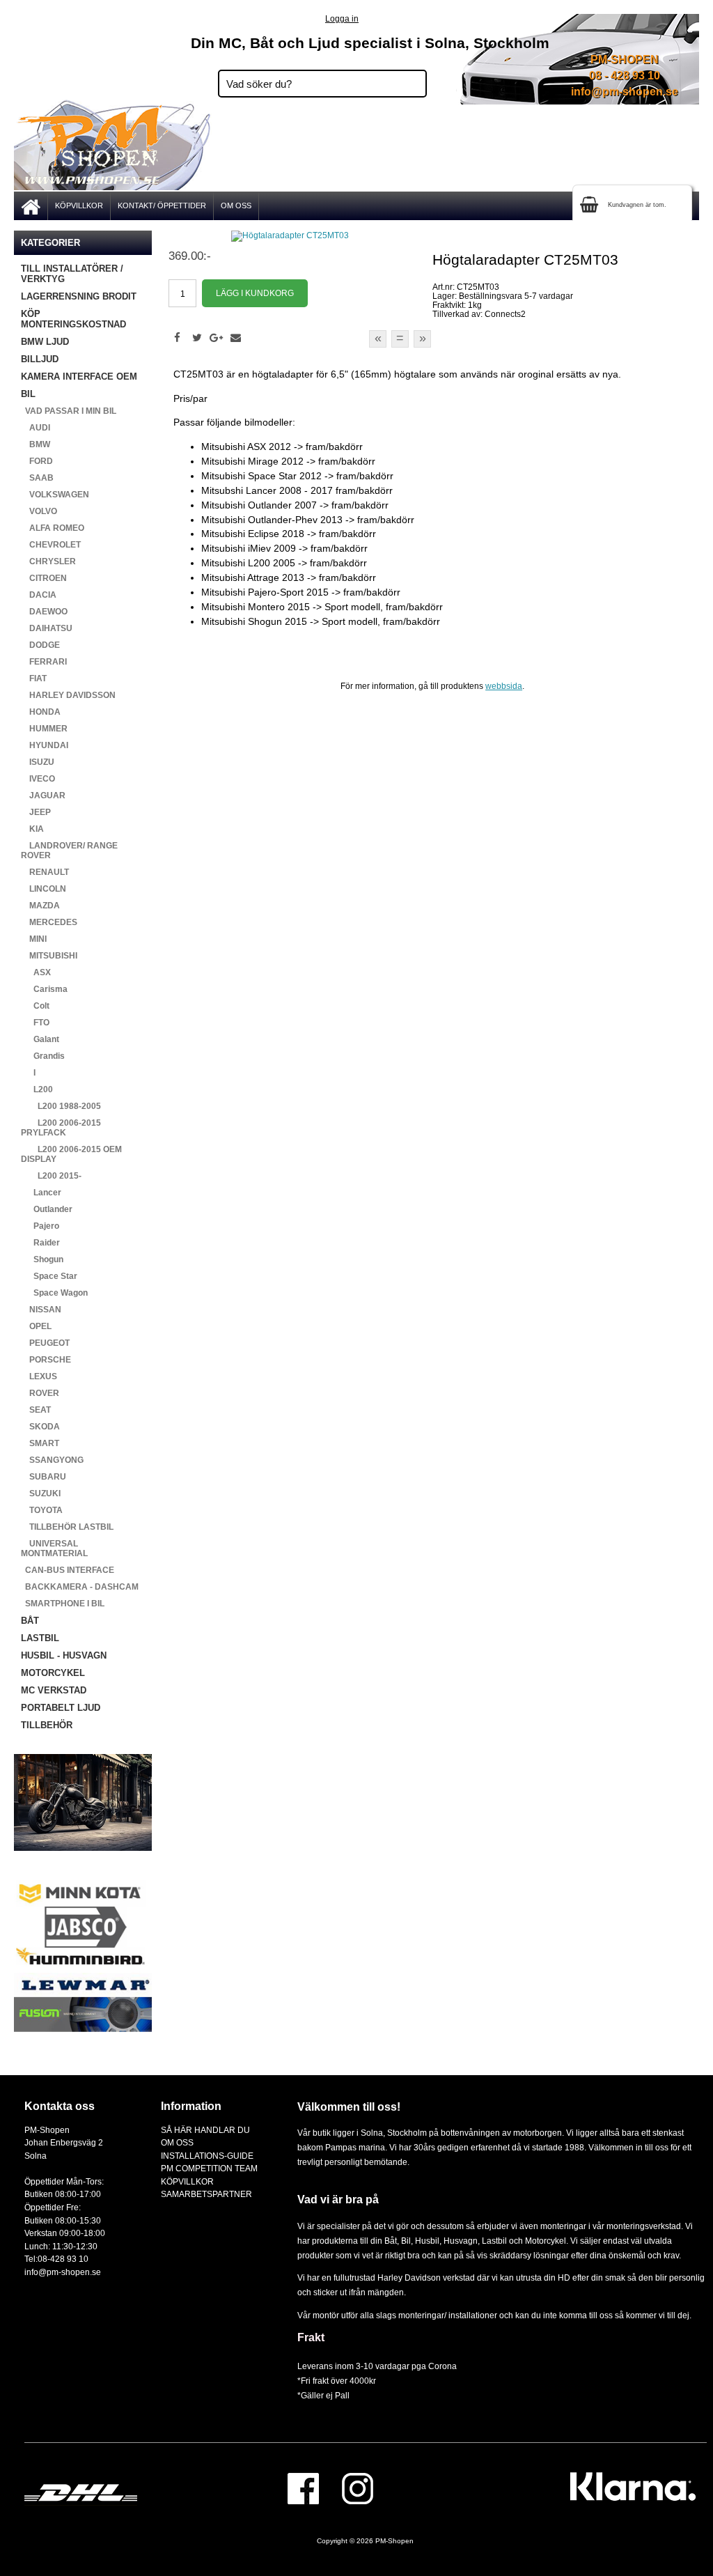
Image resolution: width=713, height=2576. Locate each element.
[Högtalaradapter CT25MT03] (290, 235)
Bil (406, 2241)
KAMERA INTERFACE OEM (79, 377)
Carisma (44, 989)
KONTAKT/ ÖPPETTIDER (162, 205)
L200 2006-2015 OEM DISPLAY (71, 1154)
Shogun (42, 1259)
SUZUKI (41, 1493)
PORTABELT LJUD (61, 1708)
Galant (40, 1039)
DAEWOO (44, 612)
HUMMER (44, 729)
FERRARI (44, 662)
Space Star (49, 1276)
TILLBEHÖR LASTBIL (67, 1527)
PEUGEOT (45, 1343)
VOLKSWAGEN (55, 495)
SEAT (36, 1410)
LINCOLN (44, 889)
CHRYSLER (48, 561)
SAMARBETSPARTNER (206, 2194)
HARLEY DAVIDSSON (68, 695)
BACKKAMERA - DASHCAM (80, 1587)
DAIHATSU (47, 628)
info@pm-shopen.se (625, 92)
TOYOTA (42, 1510)
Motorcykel (546, 2241)
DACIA (39, 595)
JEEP (36, 812)
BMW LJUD (45, 342)
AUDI (36, 428)
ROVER (40, 1393)
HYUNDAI (45, 745)
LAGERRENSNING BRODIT (79, 296)
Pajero (40, 1226)
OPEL (36, 1326)
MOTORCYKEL (53, 1673)
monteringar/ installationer (448, 2315)
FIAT (34, 678)
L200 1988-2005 (61, 1106)
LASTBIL (40, 1638)
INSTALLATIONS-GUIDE (207, 2156)
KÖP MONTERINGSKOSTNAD (73, 319)
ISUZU (38, 762)
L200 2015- (51, 1176)
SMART (40, 1443)
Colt (35, 1006)
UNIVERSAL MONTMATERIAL (54, 1549)
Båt (391, 2241)
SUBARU (44, 1477)
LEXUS (39, 1376)
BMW (36, 444)
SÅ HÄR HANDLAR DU (205, 2130)
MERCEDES (49, 922)
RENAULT (45, 872)
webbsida (504, 686)
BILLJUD (40, 359)
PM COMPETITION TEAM (209, 2168)
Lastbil (495, 2241)
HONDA (41, 712)
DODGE (40, 645)
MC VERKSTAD (54, 1690)
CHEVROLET (51, 545)
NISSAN (41, 1310)
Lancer (41, 1193)
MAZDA (40, 906)
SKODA (40, 1427)
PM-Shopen (394, 2541)
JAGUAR (43, 796)
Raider (40, 1243)
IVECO (38, 779)
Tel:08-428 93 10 (56, 2259)
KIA (32, 829)
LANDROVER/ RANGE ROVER (69, 851)
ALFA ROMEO (53, 528)
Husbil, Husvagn (446, 2241)
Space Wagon (54, 1293)
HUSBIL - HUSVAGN (64, 1655)
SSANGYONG (52, 1460)
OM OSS (236, 205)
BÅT (30, 1621)
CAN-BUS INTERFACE (68, 1570)
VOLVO (39, 511)
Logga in (342, 18)
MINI (34, 939)
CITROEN (44, 578)
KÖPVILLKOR (79, 205)
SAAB (37, 478)
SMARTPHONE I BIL (63, 1604)
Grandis (43, 1056)
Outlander (47, 1209)
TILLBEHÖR (47, 1725)
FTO (35, 1023)
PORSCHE (46, 1360)
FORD (37, 461)
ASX (36, 972)
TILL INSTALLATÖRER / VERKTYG (72, 274)
